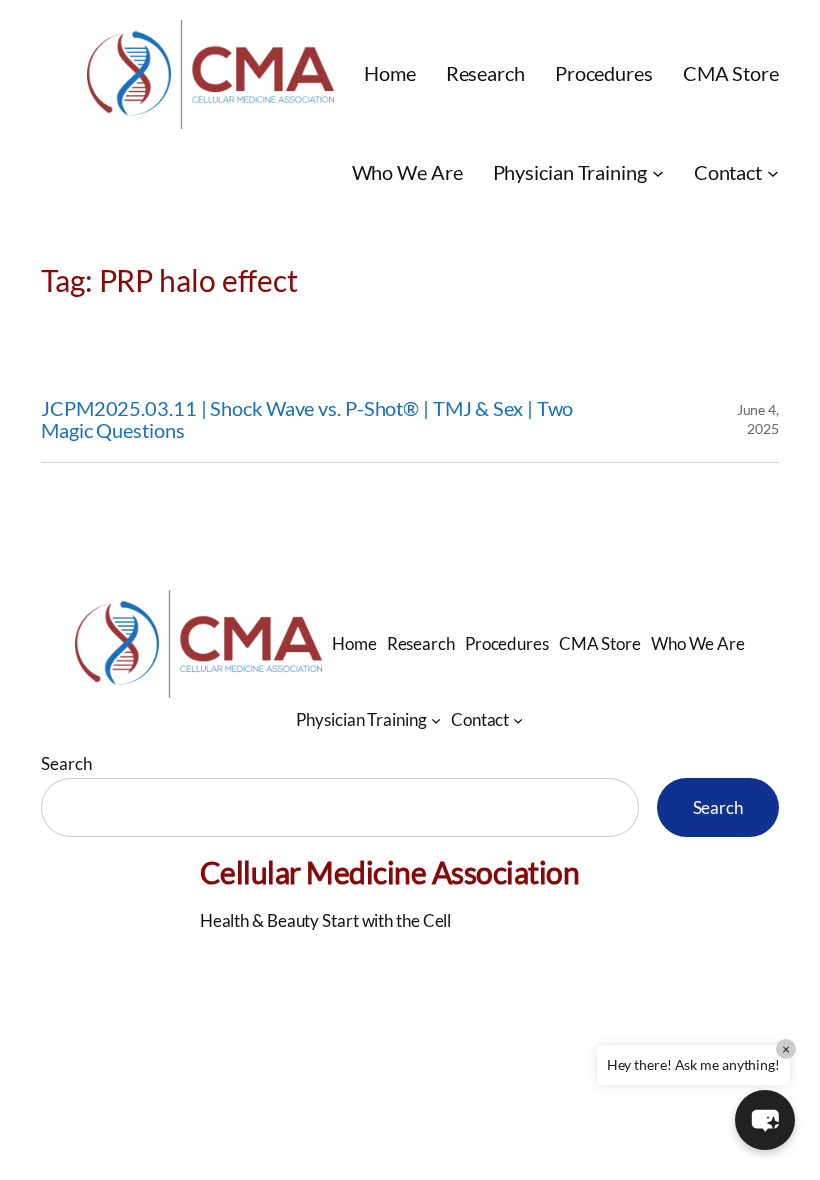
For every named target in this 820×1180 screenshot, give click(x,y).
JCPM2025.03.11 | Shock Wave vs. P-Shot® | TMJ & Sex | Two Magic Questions (307, 419)
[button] (765, 1120)
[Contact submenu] (773, 173)
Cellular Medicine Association (390, 872)
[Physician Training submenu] (658, 173)
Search (66, 763)
